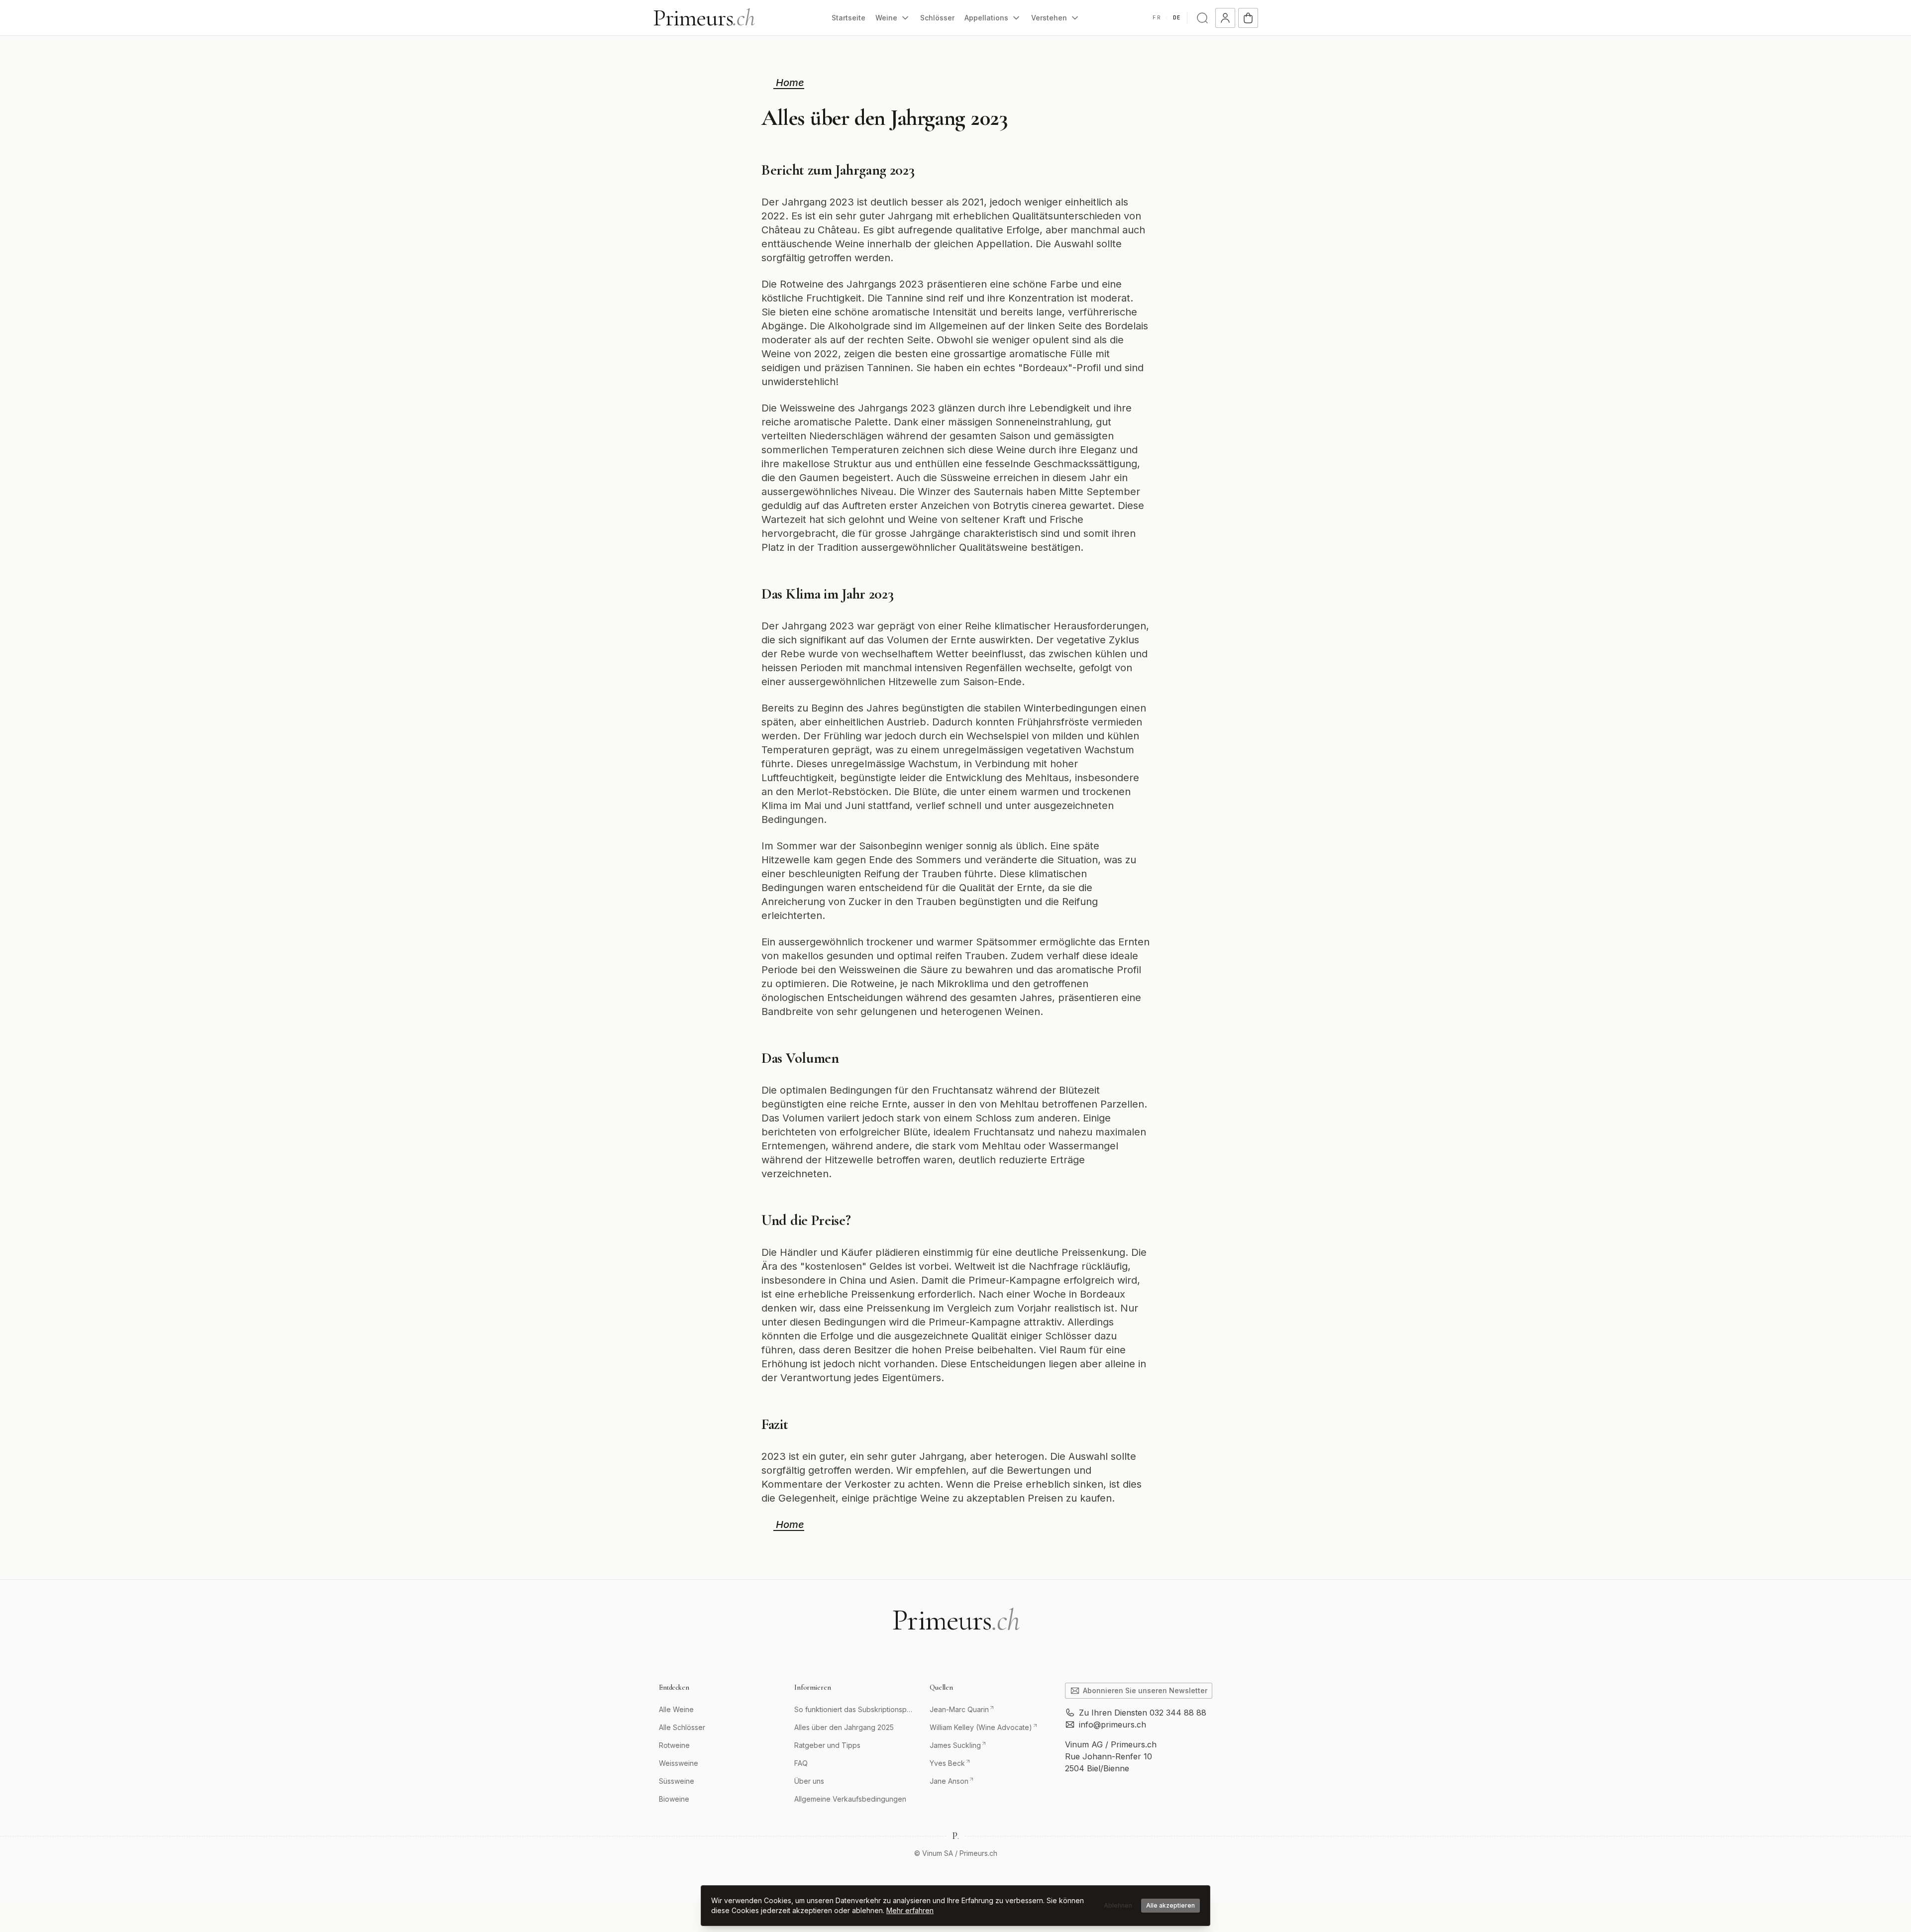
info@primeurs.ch (1113, 1725)
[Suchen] (1202, 18)
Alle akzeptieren (1170, 1905)
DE (1177, 17)
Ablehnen (1118, 1905)
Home (789, 83)
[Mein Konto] (1225, 18)
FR (1157, 17)
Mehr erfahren (910, 1910)
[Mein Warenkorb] (1248, 18)
